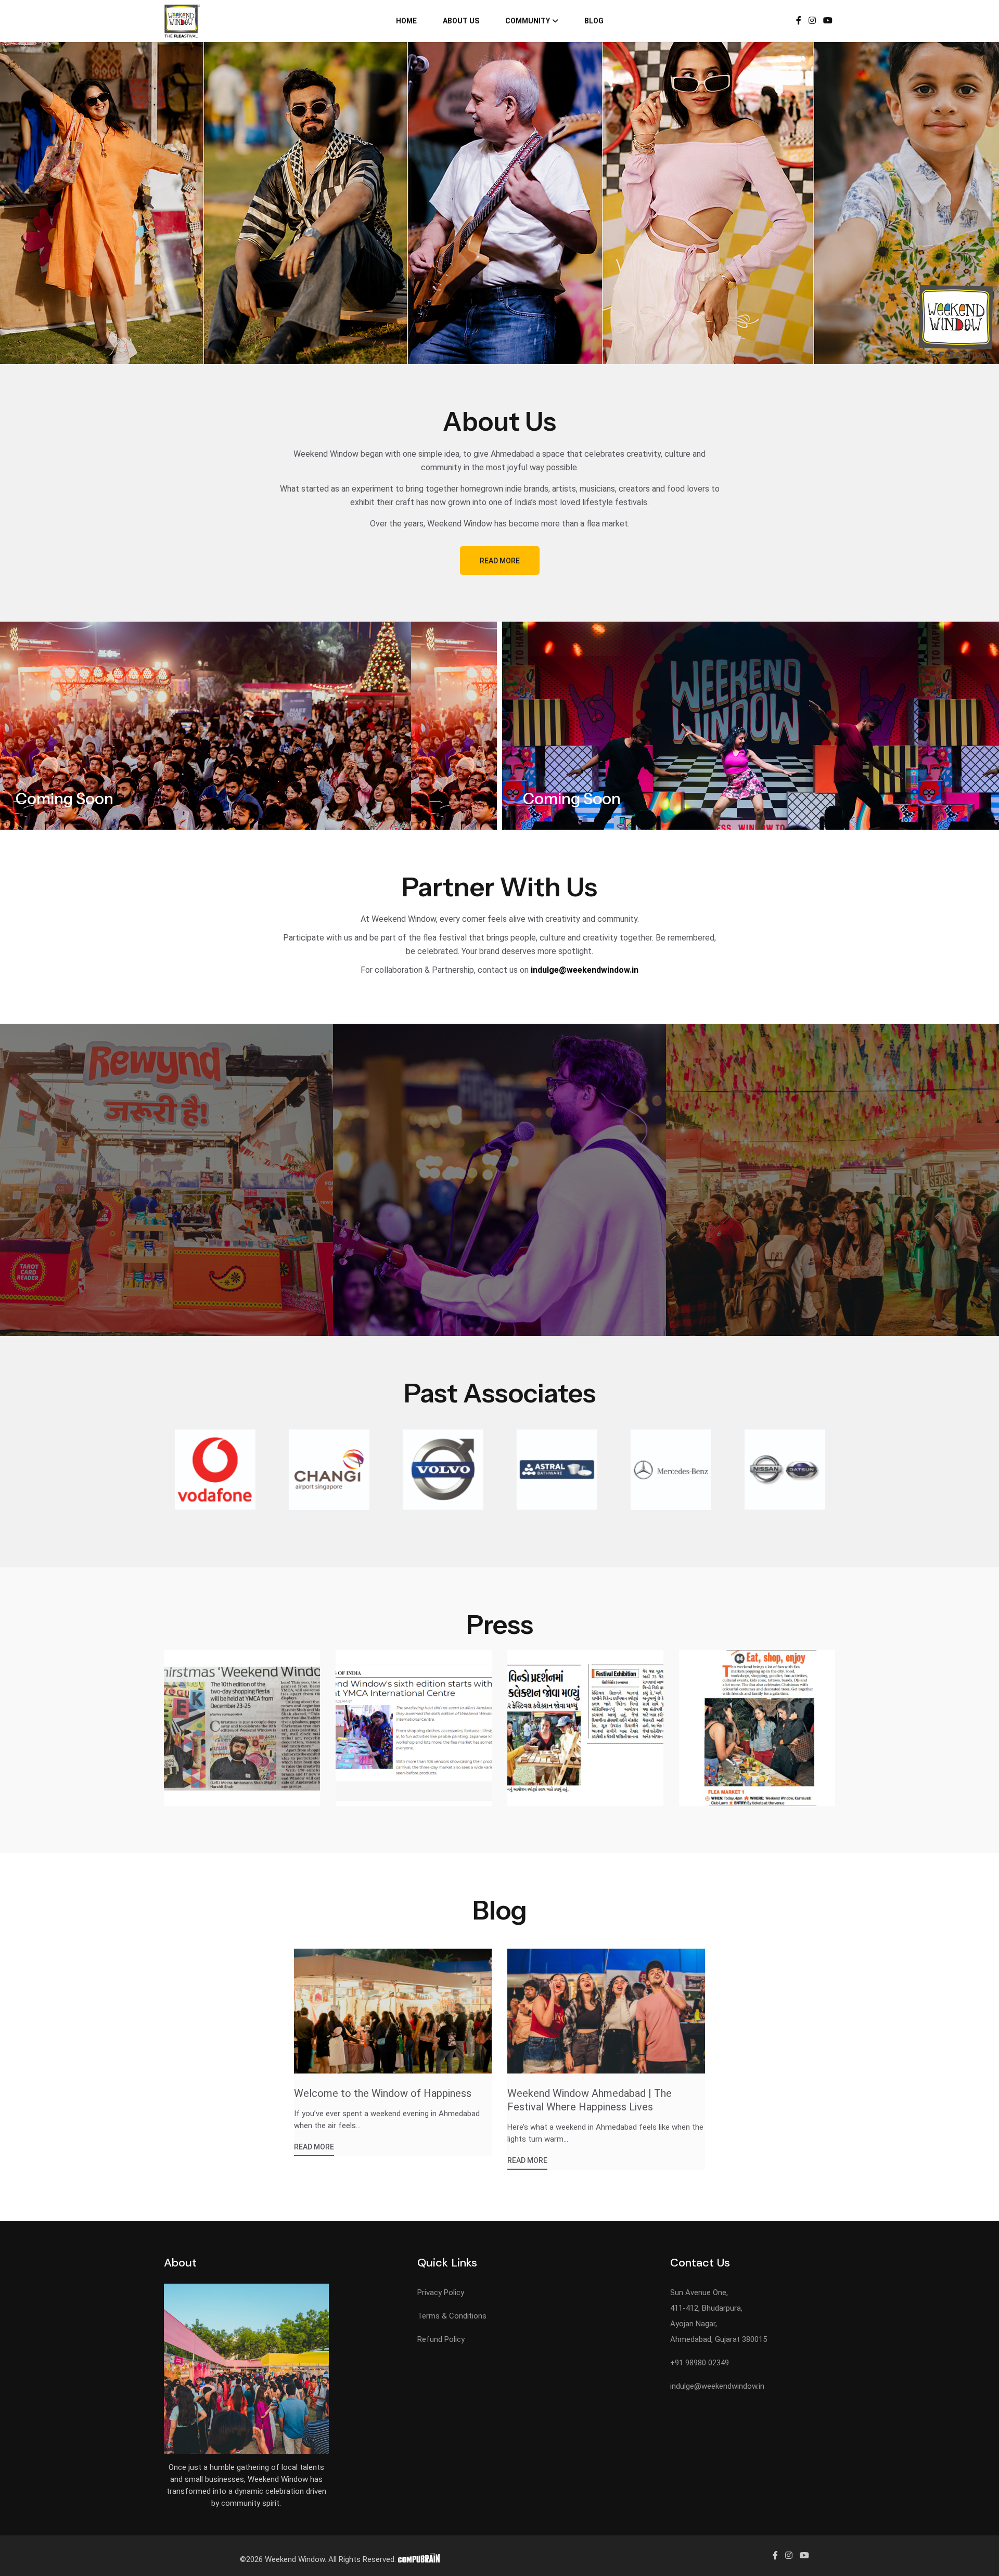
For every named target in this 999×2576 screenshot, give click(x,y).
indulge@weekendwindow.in (717, 2386)
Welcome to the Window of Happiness (383, 2093)
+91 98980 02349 (700, 2363)
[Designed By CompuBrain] (419, 2559)
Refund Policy (441, 2339)
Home (406, 21)
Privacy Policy (441, 2292)
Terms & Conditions (452, 2316)
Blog (594, 21)
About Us (461, 21)
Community (528, 21)
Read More (500, 561)
